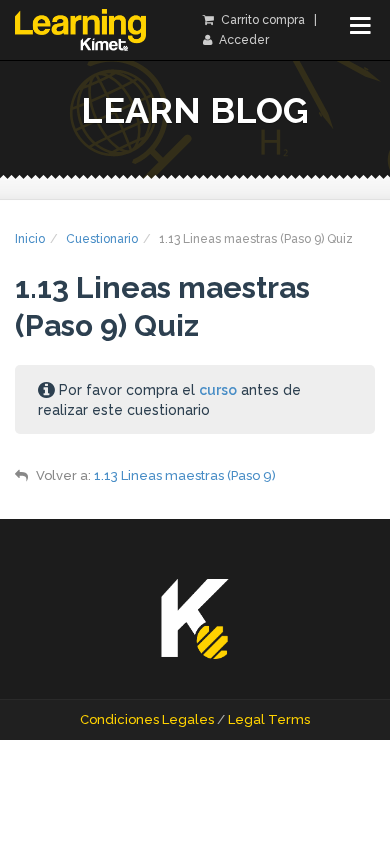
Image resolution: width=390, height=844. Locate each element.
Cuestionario (102, 239)
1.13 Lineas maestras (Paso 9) (185, 475)
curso (218, 390)
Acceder (242, 40)
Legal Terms (269, 719)
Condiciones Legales (147, 719)
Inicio (30, 239)
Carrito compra (261, 20)
